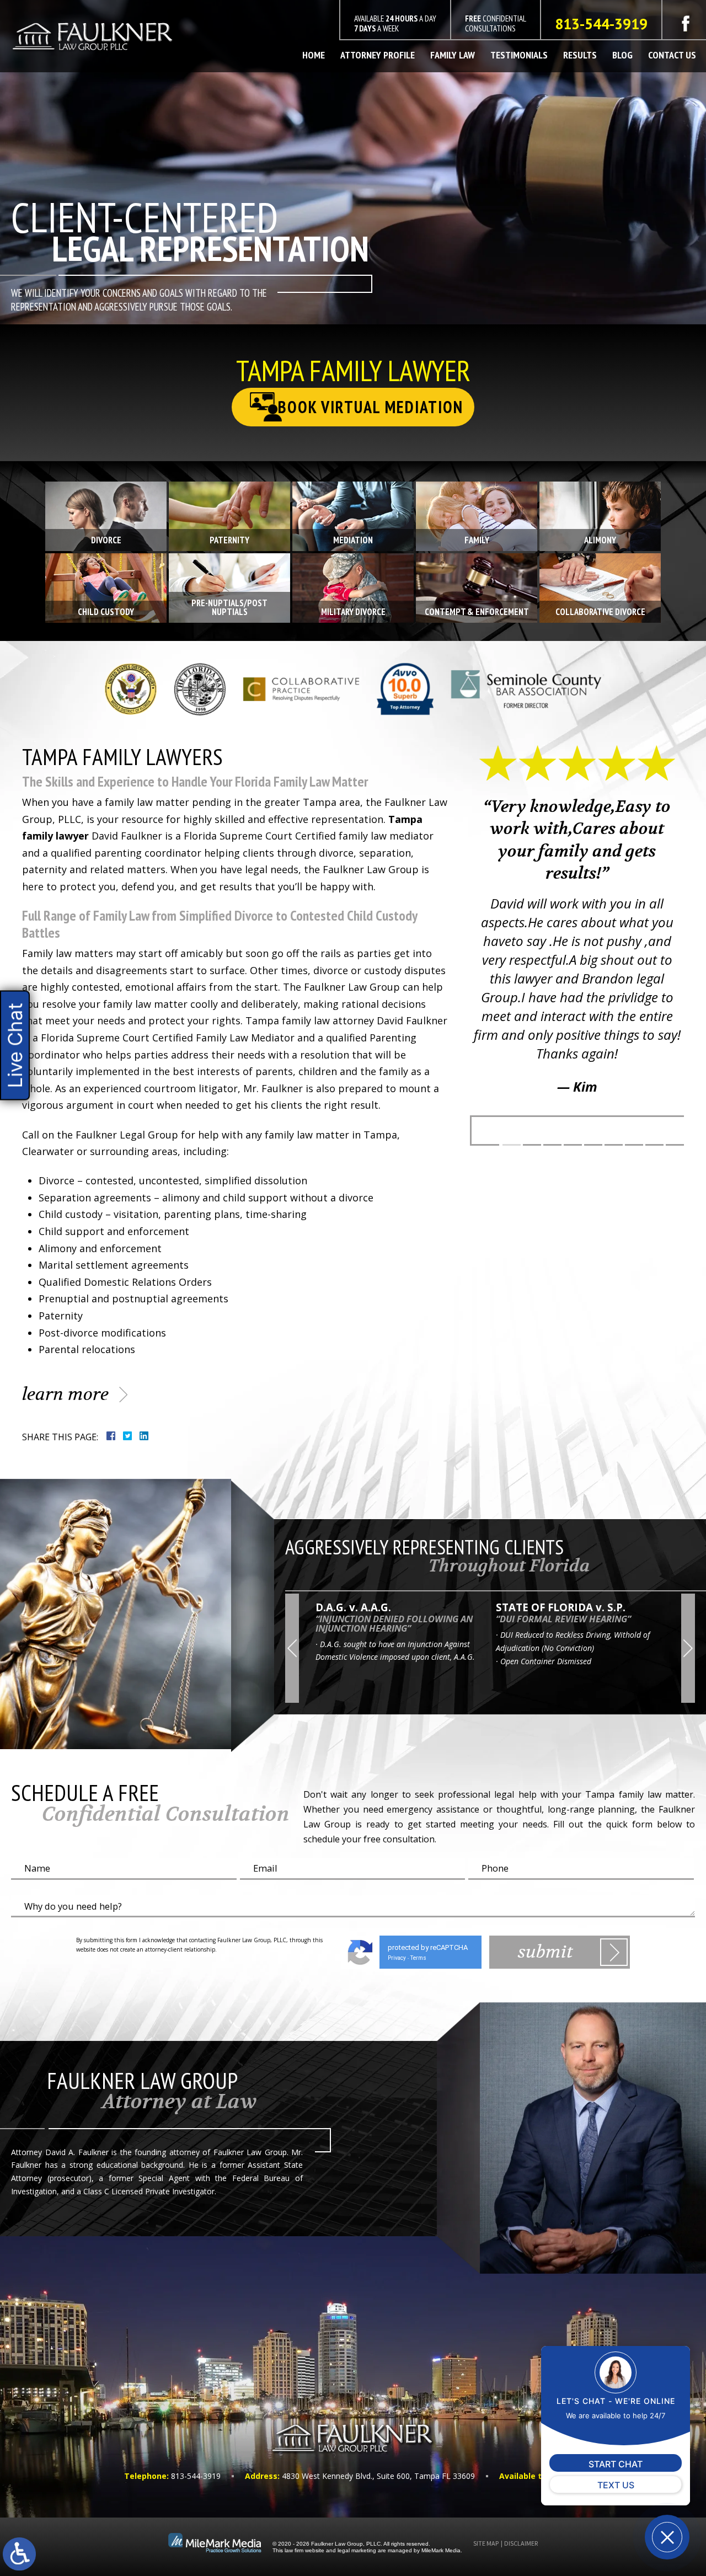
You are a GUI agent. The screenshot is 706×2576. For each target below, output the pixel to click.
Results (580, 55)
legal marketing (357, 2550)
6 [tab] (614, 1145)
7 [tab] (634, 1145)
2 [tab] (532, 1145)
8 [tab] (654, 1145)
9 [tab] (675, 1145)
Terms (418, 1958)
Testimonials (519, 55)
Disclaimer (521, 2543)
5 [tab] (593, 1145)
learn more (65, 1394)
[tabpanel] (577, 930)
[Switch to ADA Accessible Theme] (19, 2554)
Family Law (453, 55)
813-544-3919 (601, 24)
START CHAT (616, 2464)
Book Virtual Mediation (371, 407)
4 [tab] (573, 1145)
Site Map (486, 2543)
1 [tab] (512, 1145)
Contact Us (672, 55)
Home (314, 55)
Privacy (397, 1958)
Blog (622, 55)
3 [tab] (552, 1145)
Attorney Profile (378, 55)
